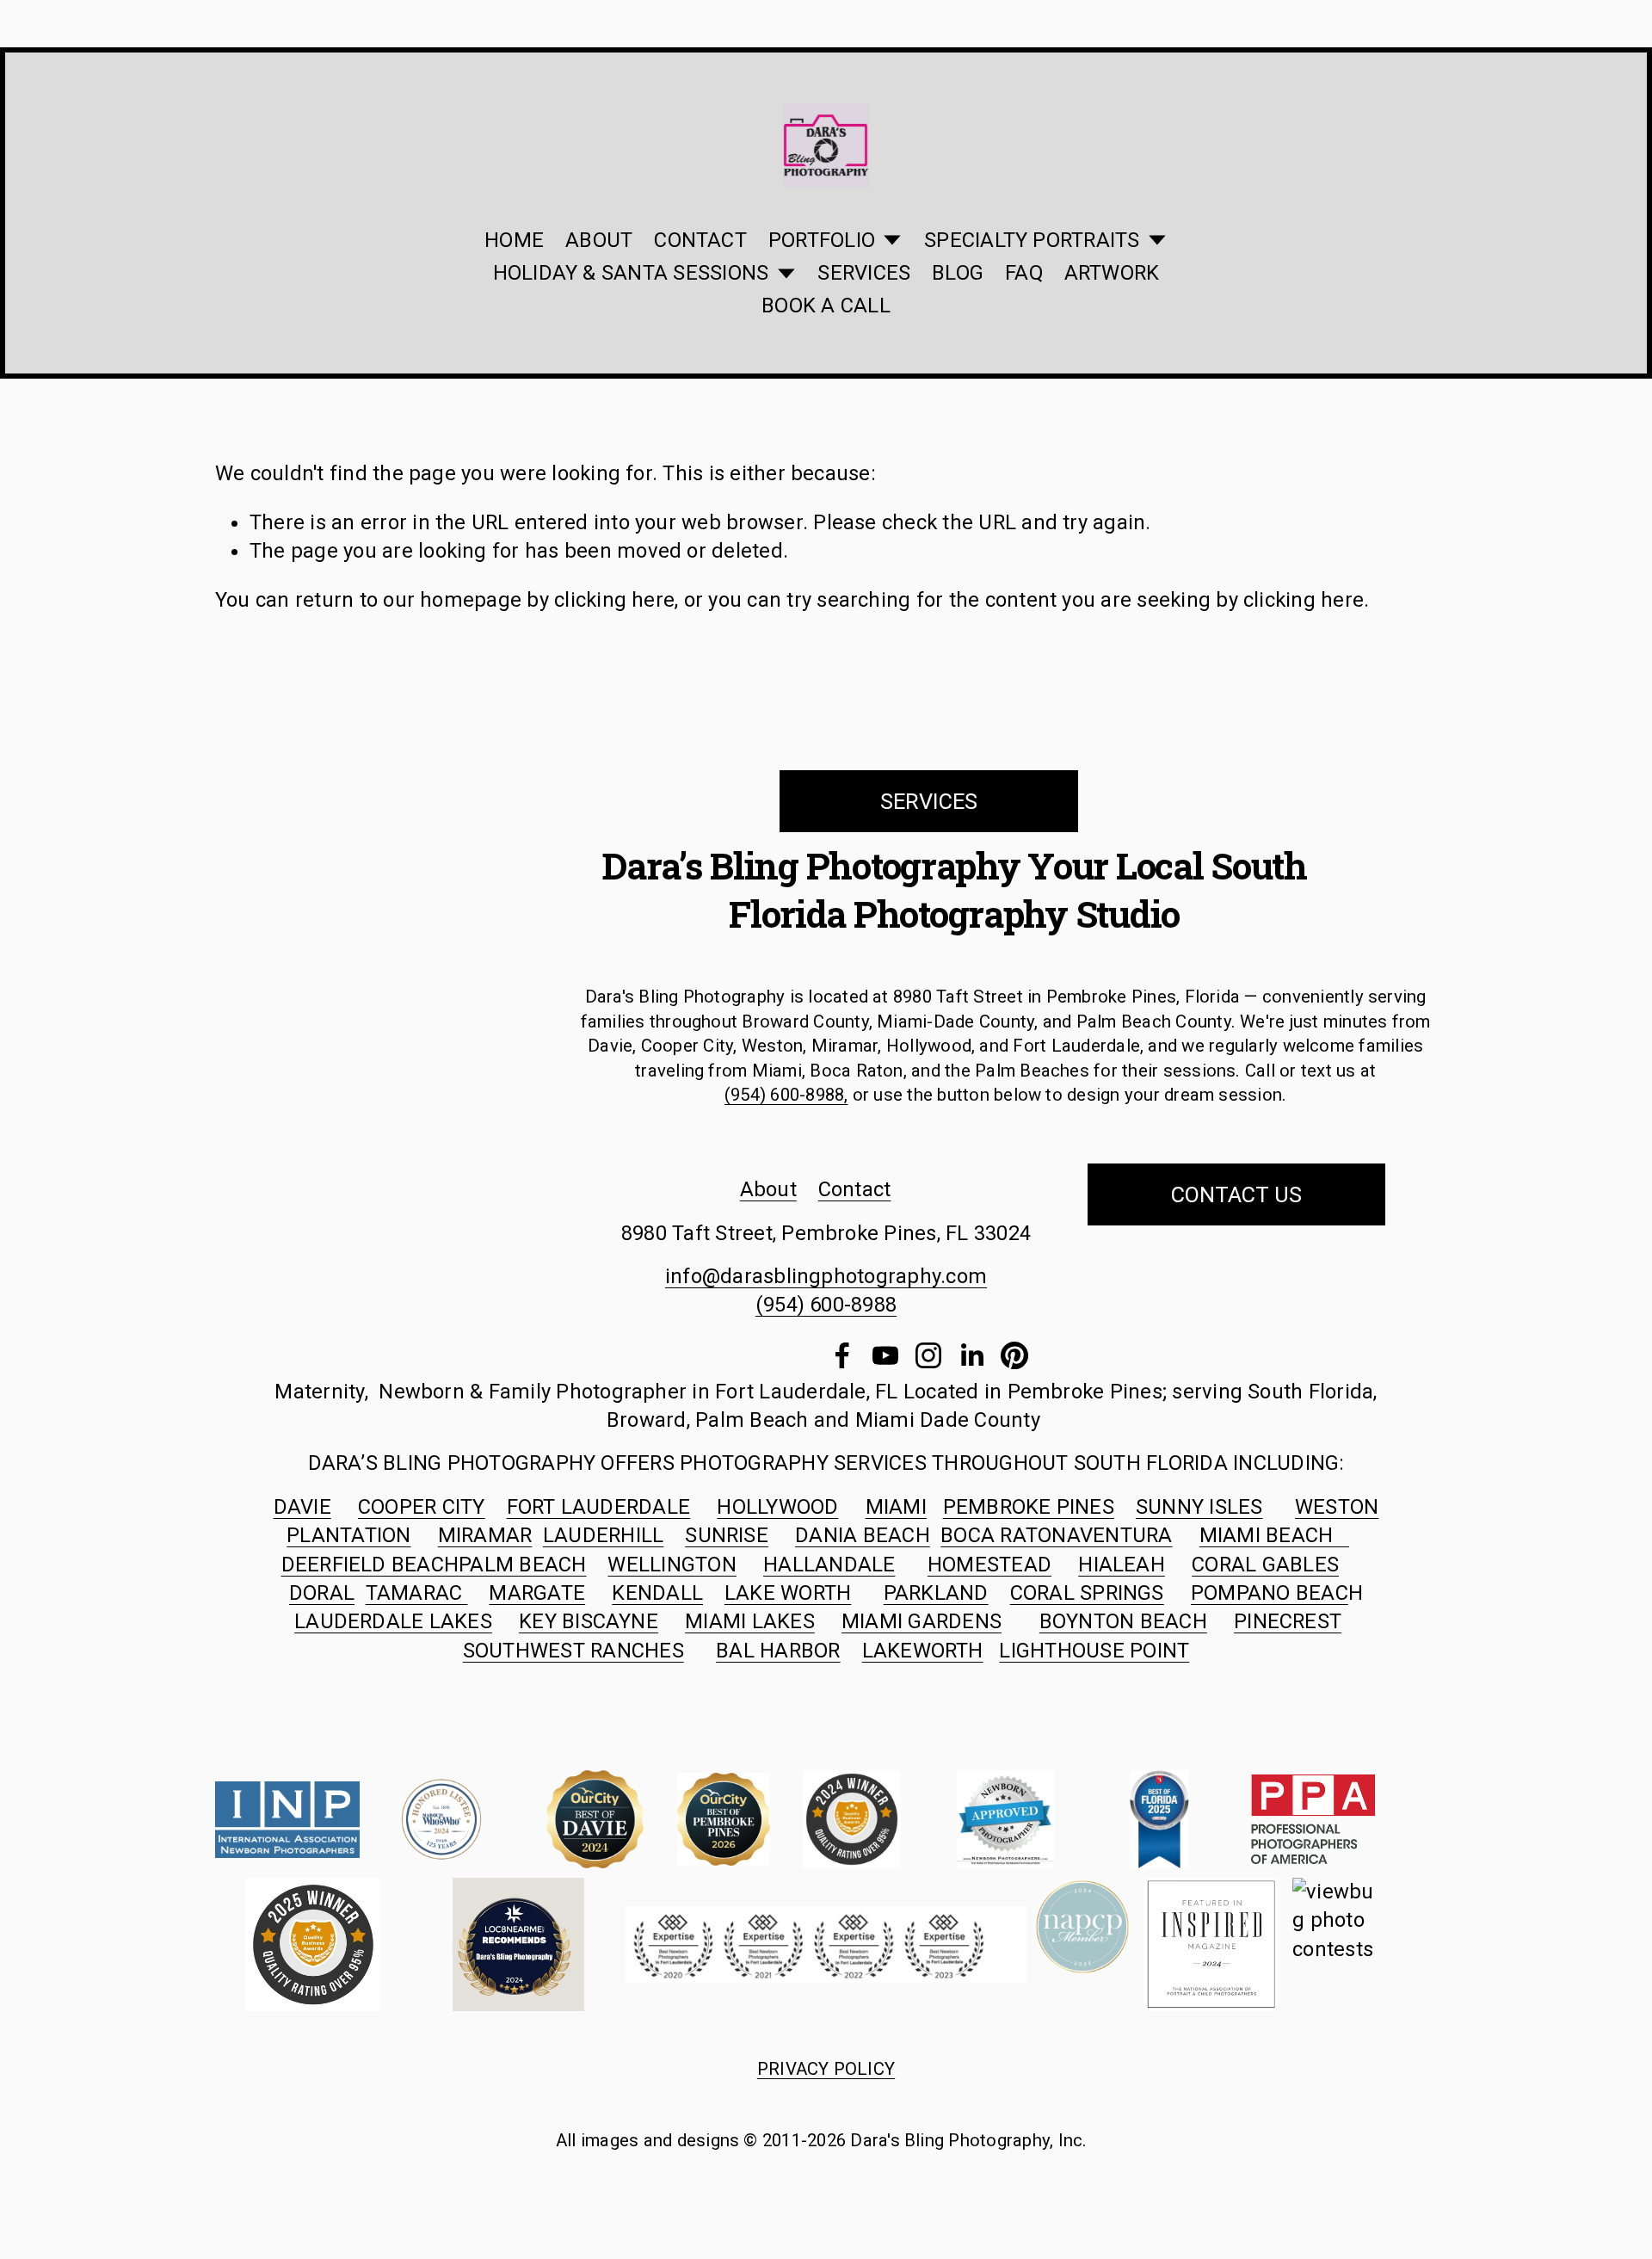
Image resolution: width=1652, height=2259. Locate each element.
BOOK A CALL (826, 306)
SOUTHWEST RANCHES (573, 1651)
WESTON (1337, 1507)
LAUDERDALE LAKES (393, 1621)
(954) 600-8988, (786, 1095)
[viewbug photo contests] (1339, 1949)
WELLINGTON (672, 1565)
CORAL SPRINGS (1087, 1593)
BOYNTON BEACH (1123, 1621)
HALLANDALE (829, 1565)
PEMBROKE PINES (1029, 1507)
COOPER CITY (422, 1507)
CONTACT (700, 240)
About (768, 1189)
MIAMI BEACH (1274, 1535)
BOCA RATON (1003, 1535)
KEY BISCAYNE (589, 1621)
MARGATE (537, 1593)
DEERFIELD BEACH (370, 1565)
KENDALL (657, 1593)
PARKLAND (936, 1593)
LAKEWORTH (923, 1651)
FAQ (1024, 273)
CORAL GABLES (1265, 1565)
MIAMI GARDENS (922, 1621)
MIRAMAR (485, 1535)
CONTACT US (1236, 1194)
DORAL (322, 1593)
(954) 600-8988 (826, 1305)
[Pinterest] (1014, 1355)
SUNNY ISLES (1199, 1507)
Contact (855, 1189)
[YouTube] (885, 1355)
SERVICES (864, 273)
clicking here (614, 600)
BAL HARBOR (778, 1651)
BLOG (958, 273)
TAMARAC (417, 1593)
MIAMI (896, 1507)
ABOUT (599, 240)
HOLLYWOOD (777, 1507)
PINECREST (1288, 1621)
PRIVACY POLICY (826, 2069)
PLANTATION (348, 1535)
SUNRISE (727, 1535)
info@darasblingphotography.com (826, 1276)
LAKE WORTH (788, 1593)
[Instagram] (928, 1355)
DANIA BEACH (863, 1535)
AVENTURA (1120, 1535)
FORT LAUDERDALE (599, 1507)
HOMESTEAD (989, 1565)
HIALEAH (1122, 1565)
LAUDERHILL (603, 1535)
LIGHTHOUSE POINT (1094, 1651)
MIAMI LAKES (750, 1621)
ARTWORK (1112, 273)
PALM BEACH (522, 1565)
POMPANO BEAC (1270, 1593)
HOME (514, 240)
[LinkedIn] (971, 1355)
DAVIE (302, 1507)
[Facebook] (842, 1355)
